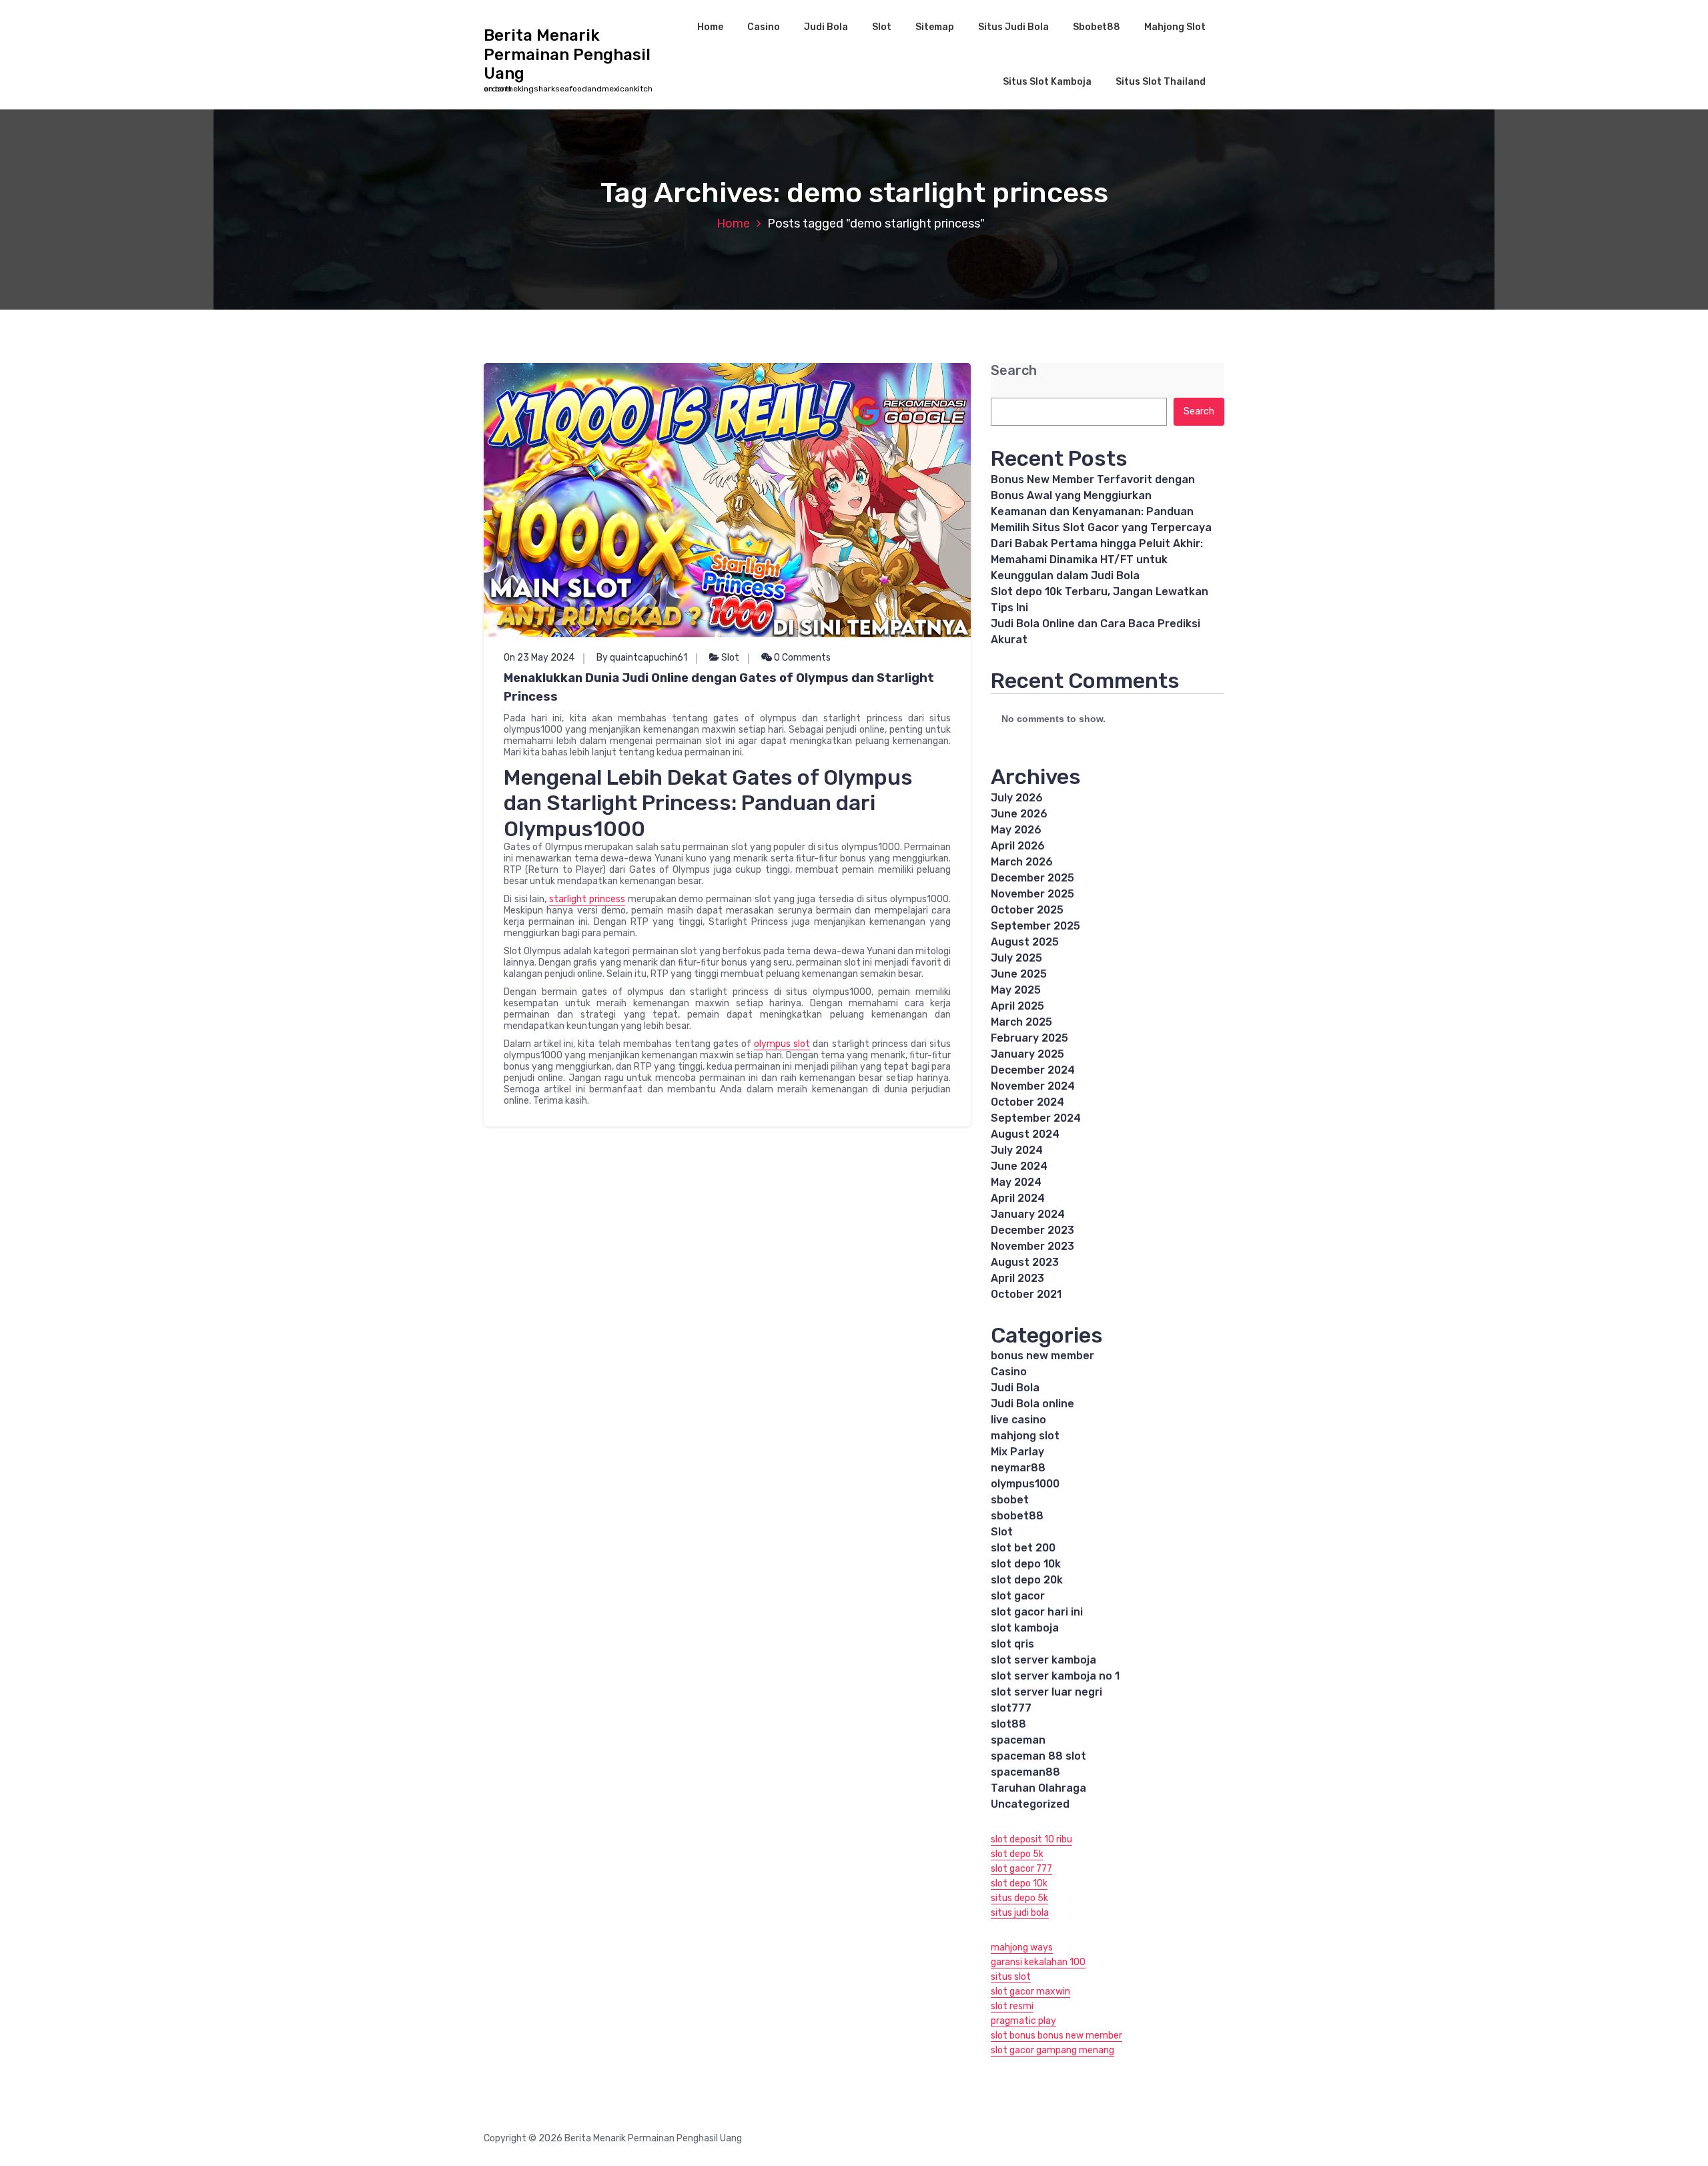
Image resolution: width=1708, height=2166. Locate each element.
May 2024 (1016, 1182)
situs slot (1011, 1977)
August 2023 (1025, 1262)
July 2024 (1017, 1150)
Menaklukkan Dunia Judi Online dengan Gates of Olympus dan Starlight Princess (719, 687)
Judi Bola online (1032, 1404)
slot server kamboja (1043, 1660)
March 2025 (1021, 1022)
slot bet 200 (1023, 1548)
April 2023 (1017, 1278)
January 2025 (1027, 1054)
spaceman (1018, 1740)
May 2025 (1016, 990)
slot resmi (1012, 2006)
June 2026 (1019, 814)
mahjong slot (1025, 1436)
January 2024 (1028, 1214)
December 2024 (1033, 1070)
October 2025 (1027, 910)
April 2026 (1018, 846)
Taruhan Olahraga (1038, 1788)
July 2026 (1017, 798)
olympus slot (782, 1044)
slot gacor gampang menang (1052, 2050)
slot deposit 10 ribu (1031, 1839)
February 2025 (1029, 1038)
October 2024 (1027, 1102)
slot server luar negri (1046, 1692)
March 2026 (1022, 862)
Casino (764, 27)
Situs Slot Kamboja (1047, 82)
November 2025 (1032, 894)
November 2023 (1032, 1246)
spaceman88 (1025, 1772)
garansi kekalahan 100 (1038, 1962)
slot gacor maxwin (1030, 1992)
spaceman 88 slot (1038, 1756)
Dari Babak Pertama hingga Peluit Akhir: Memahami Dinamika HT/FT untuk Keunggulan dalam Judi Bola (1097, 560)
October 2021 (1026, 1294)
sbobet (1010, 1500)
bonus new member (1042, 1356)
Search (1014, 371)
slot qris (1012, 1644)
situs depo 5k (1019, 1898)
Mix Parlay (1017, 1452)
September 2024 (1036, 1118)
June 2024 (1019, 1166)
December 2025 (1032, 878)
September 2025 (1035, 926)
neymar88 (1018, 1468)
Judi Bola (826, 27)
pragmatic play (1023, 2021)
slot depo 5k (1017, 1854)
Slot (882, 27)
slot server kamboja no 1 (1055, 1676)
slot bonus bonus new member (1056, 2036)
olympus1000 (1025, 1484)
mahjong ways (1022, 1947)
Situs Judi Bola (1013, 27)
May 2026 (1016, 830)
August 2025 (1025, 942)
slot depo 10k (1026, 1564)
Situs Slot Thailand (1161, 82)
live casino (1018, 1420)
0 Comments (801, 658)
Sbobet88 (1097, 27)
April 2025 (1017, 1006)
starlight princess (587, 899)
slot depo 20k (1027, 1580)
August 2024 (1025, 1134)
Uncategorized (1030, 1804)
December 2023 (1032, 1230)
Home (710, 27)
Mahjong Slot (1175, 27)
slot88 (1008, 1724)
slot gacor (1018, 1596)
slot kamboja (1025, 1628)
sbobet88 (1017, 1516)
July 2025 (1016, 958)
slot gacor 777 (1021, 1869)
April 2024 (1018, 1198)
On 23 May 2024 (539, 658)
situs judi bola (1020, 1913)
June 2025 (1019, 974)
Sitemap (935, 27)
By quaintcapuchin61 (642, 658)
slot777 (1011, 1708)
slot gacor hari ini (1037, 1612)
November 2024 (1033, 1086)
